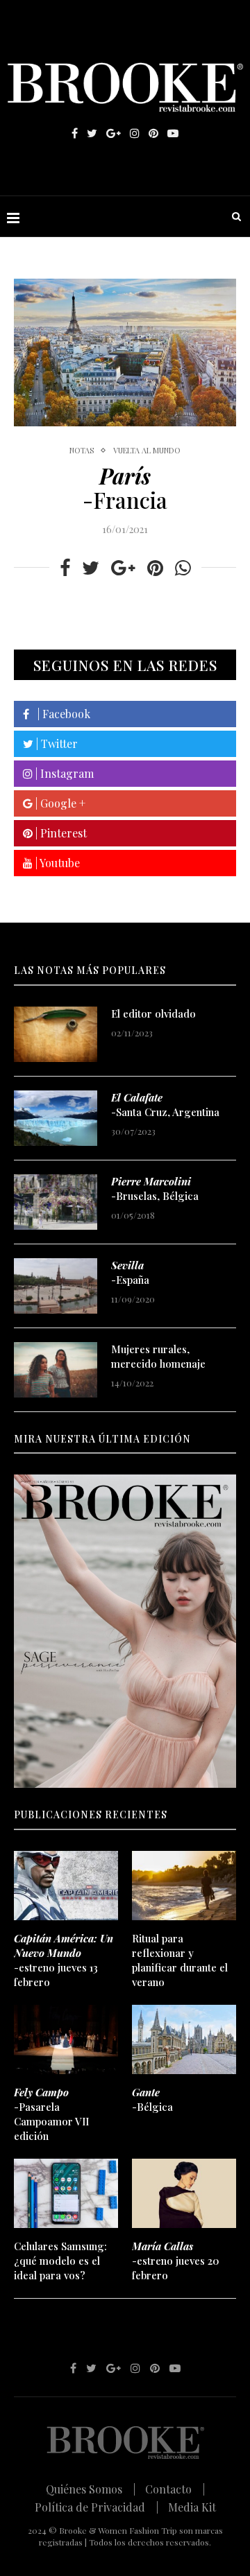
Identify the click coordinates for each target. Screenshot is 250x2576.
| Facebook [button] (60, 714)
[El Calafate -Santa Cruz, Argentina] (56, 1118)
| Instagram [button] (63, 773)
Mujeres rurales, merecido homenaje (158, 1356)
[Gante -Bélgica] (184, 2039)
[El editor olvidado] (56, 1034)
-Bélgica (152, 2099)
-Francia (125, 488)
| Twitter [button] (56, 743)
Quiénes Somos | (91, 2489)
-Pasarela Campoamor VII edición (51, 2114)
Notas (82, 450)
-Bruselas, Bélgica (155, 1189)
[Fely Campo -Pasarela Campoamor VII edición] (66, 2039)
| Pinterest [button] (60, 833)
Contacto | (175, 2489)
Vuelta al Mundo (147, 450)
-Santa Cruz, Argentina (165, 1105)
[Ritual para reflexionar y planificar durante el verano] (184, 1886)
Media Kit (192, 2507)
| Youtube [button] (56, 863)
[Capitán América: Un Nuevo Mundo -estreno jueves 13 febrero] (66, 1886)
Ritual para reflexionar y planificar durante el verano (180, 1960)
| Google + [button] (59, 803)
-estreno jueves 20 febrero (175, 2261)
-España (130, 1272)
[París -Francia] (125, 353)
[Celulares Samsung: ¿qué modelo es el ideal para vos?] (66, 2193)
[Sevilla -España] (56, 1286)
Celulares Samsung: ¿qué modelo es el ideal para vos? (60, 2261)
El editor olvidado (153, 1013)
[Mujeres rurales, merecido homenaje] (56, 1370)
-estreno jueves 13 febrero (64, 1960)
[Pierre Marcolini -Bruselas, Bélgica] (56, 1202)
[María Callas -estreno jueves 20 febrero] (184, 2193)
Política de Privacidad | (97, 2507)
